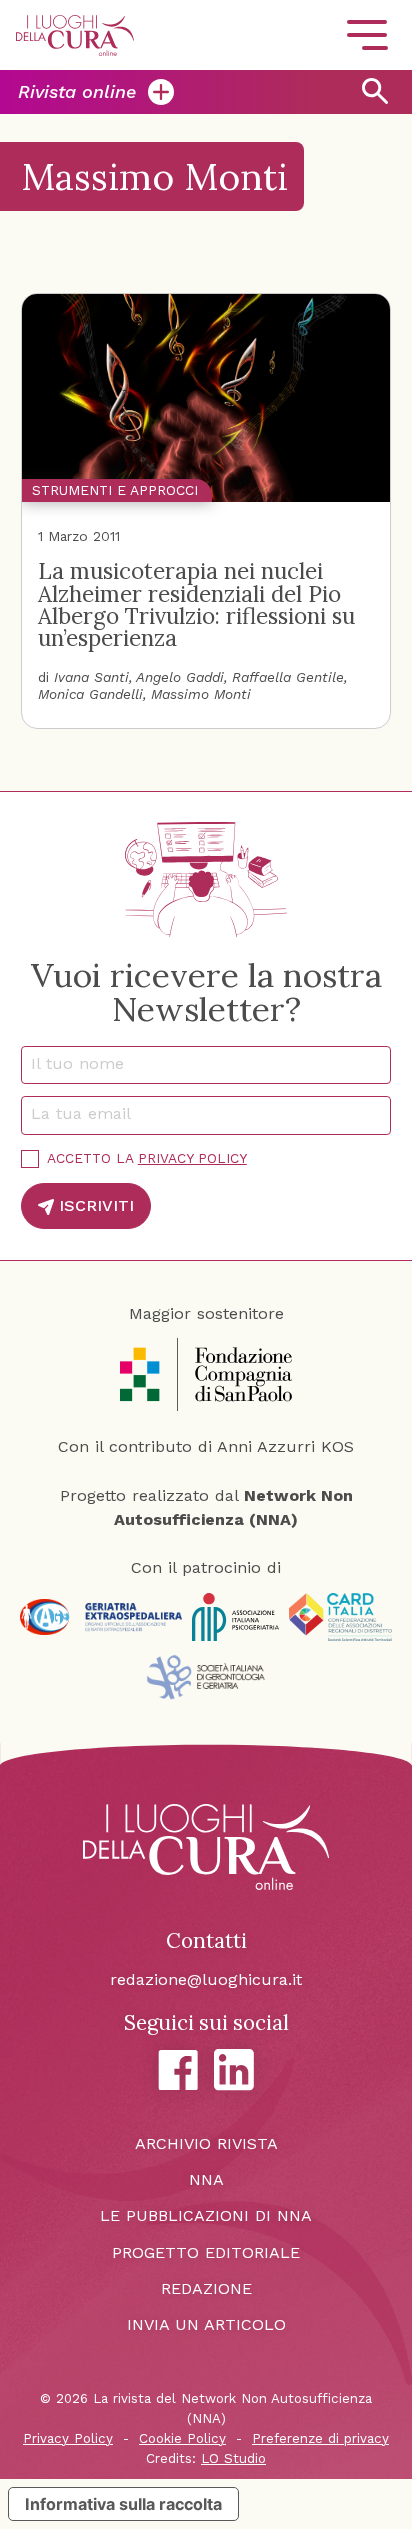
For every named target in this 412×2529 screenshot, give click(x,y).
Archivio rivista (206, 2143)
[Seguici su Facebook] (178, 2070)
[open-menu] (367, 35)
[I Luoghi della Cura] (75, 35)
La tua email (88, 1113)
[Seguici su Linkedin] (234, 2069)
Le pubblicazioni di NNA (206, 2215)
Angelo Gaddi (180, 677)
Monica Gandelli (90, 694)
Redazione (206, 2288)
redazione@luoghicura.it (206, 1979)
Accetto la (147, 1158)
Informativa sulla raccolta (123, 2504)
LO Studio (233, 2458)
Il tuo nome (85, 1063)
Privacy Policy (192, 1158)
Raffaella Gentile (288, 677)
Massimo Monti (201, 694)
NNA (206, 2179)
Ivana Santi (91, 677)
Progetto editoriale (206, 2252)
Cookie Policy (182, 2438)
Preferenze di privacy (320, 2438)
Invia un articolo (206, 2324)
